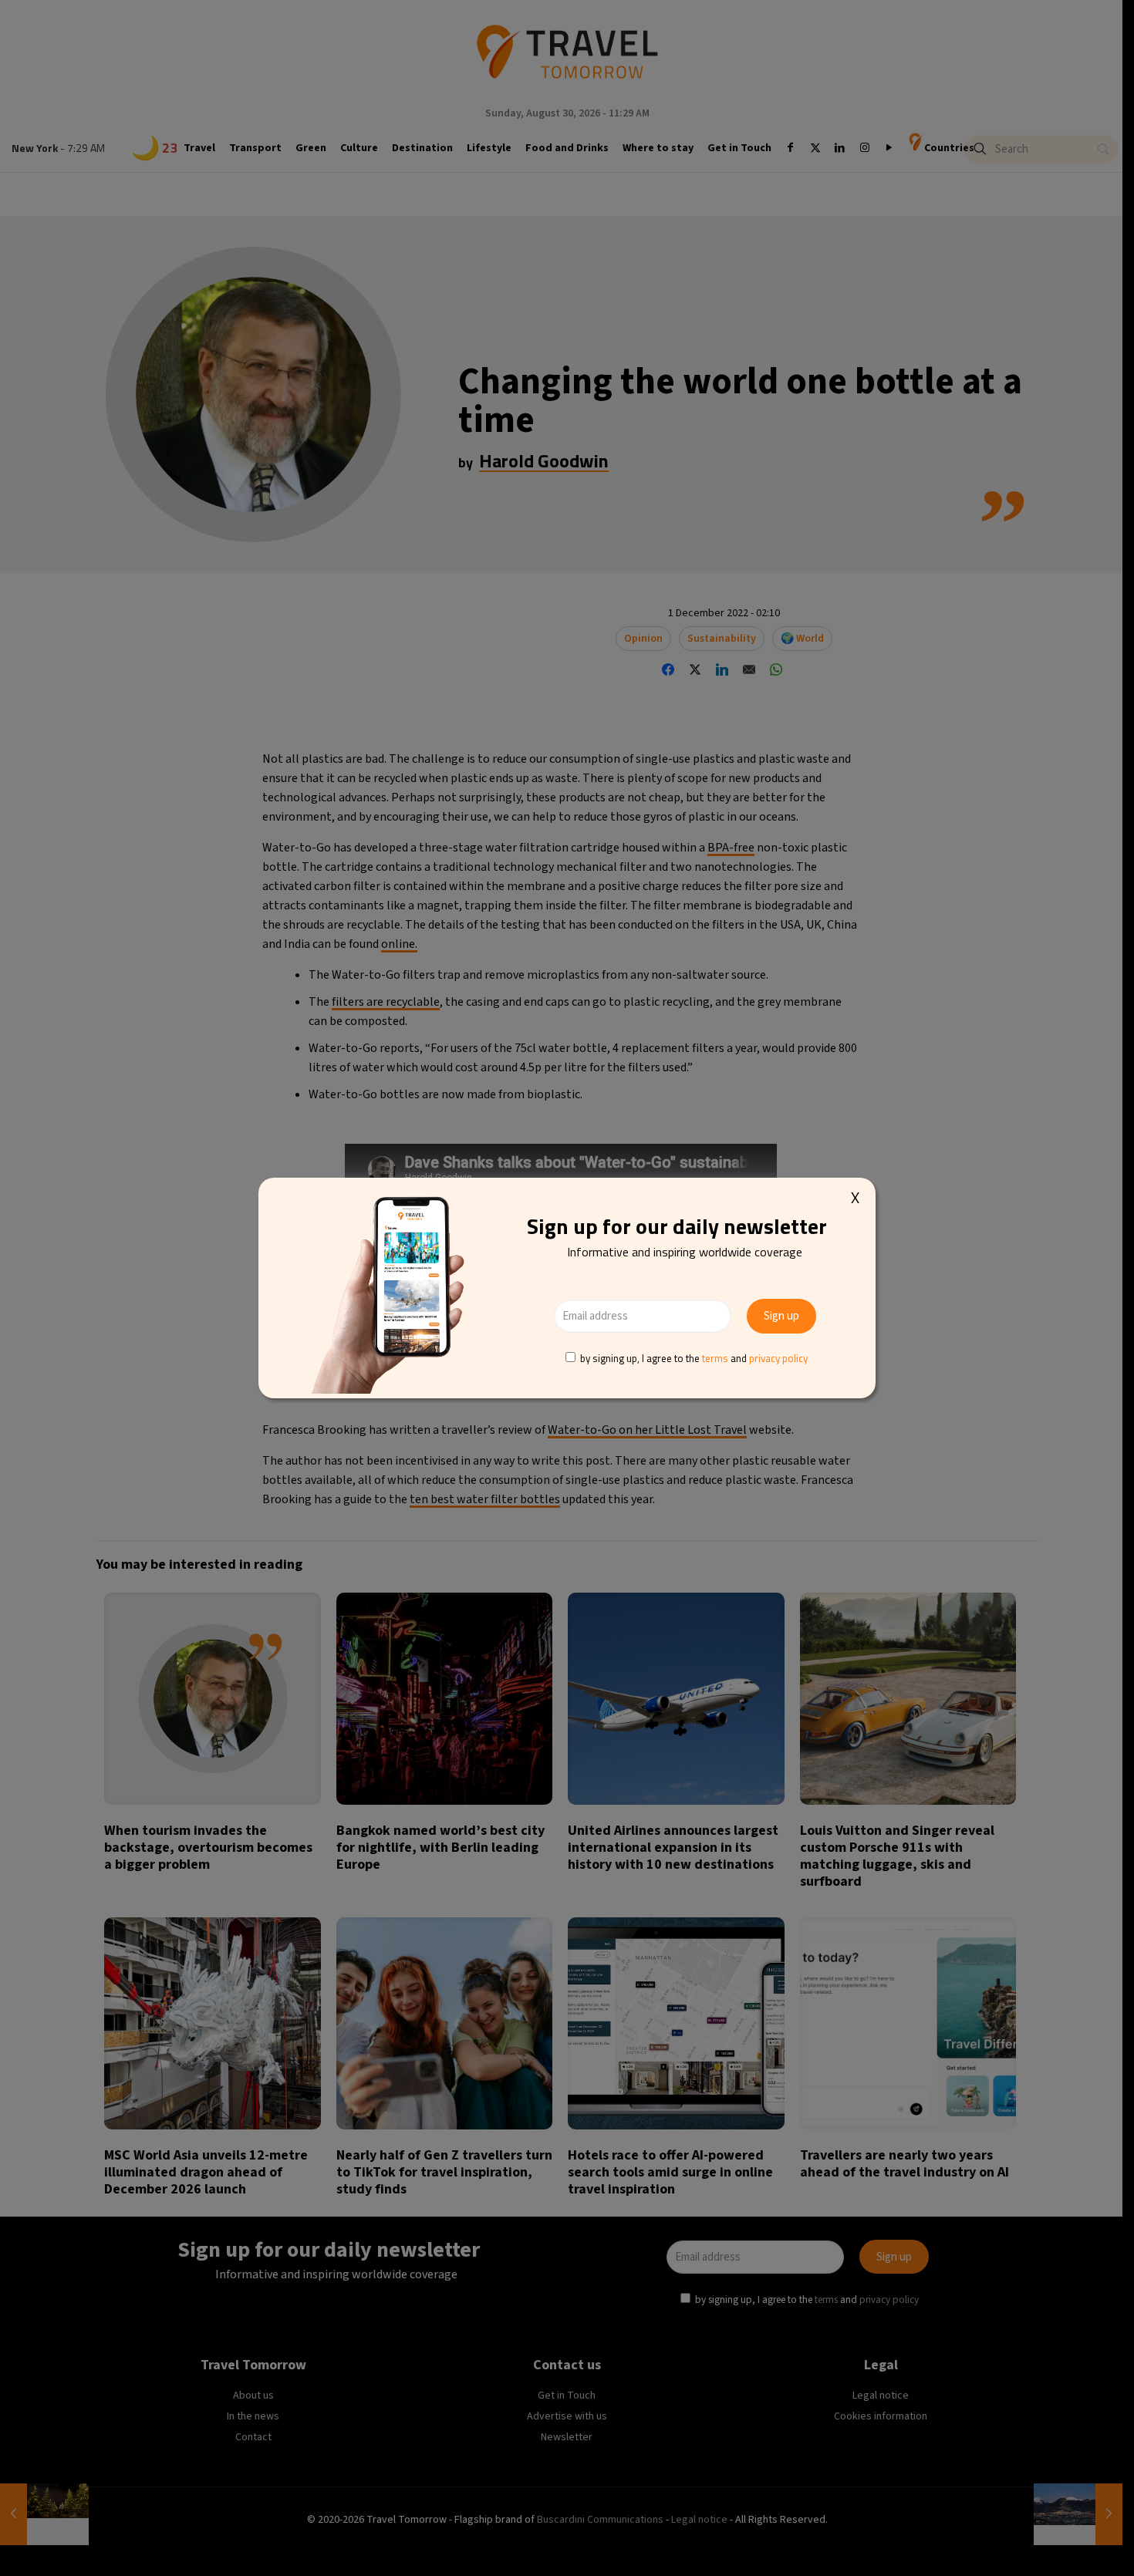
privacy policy (778, 1358)
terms (715, 1358)
